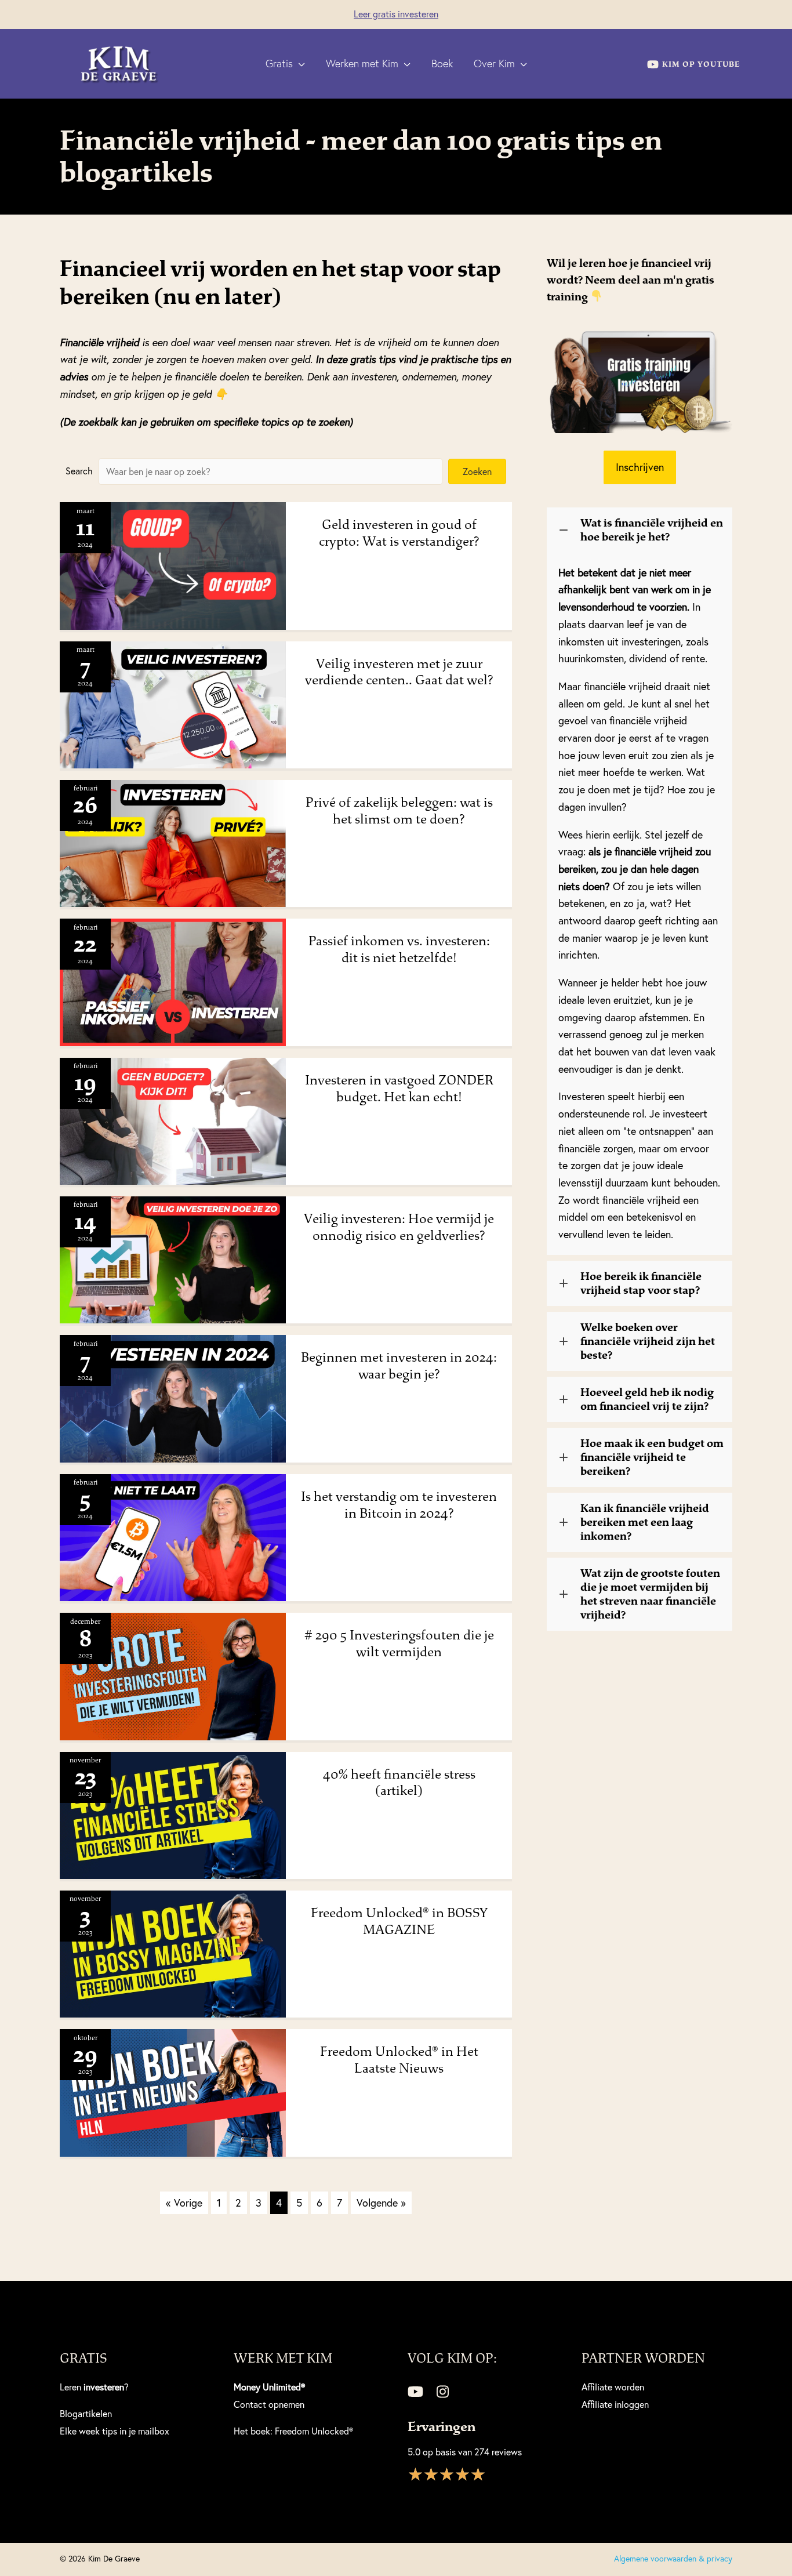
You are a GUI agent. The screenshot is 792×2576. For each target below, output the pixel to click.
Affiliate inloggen (615, 2404)
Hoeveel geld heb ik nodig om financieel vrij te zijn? (647, 1399)
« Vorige (184, 2203)
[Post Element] (286, 566)
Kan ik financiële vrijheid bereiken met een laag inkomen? (645, 1522)
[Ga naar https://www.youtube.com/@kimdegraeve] (415, 2393)
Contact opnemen (269, 2404)
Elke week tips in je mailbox (115, 2431)
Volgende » (381, 2203)
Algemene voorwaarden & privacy (673, 2559)
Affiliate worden (613, 2387)
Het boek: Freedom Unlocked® (293, 2431)
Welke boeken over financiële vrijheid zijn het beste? (648, 1341)
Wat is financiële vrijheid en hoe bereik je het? (652, 530)
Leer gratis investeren (396, 14)
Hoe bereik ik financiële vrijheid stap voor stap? (641, 1283)
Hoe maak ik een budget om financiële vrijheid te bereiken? (652, 1457)
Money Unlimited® (269, 2387)
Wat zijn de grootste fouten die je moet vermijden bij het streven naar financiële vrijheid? (650, 1594)
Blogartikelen (86, 2414)
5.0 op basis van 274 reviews (465, 2452)
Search (79, 471)
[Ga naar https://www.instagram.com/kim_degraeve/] (442, 2393)
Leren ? (94, 2387)
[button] (299, 64)
